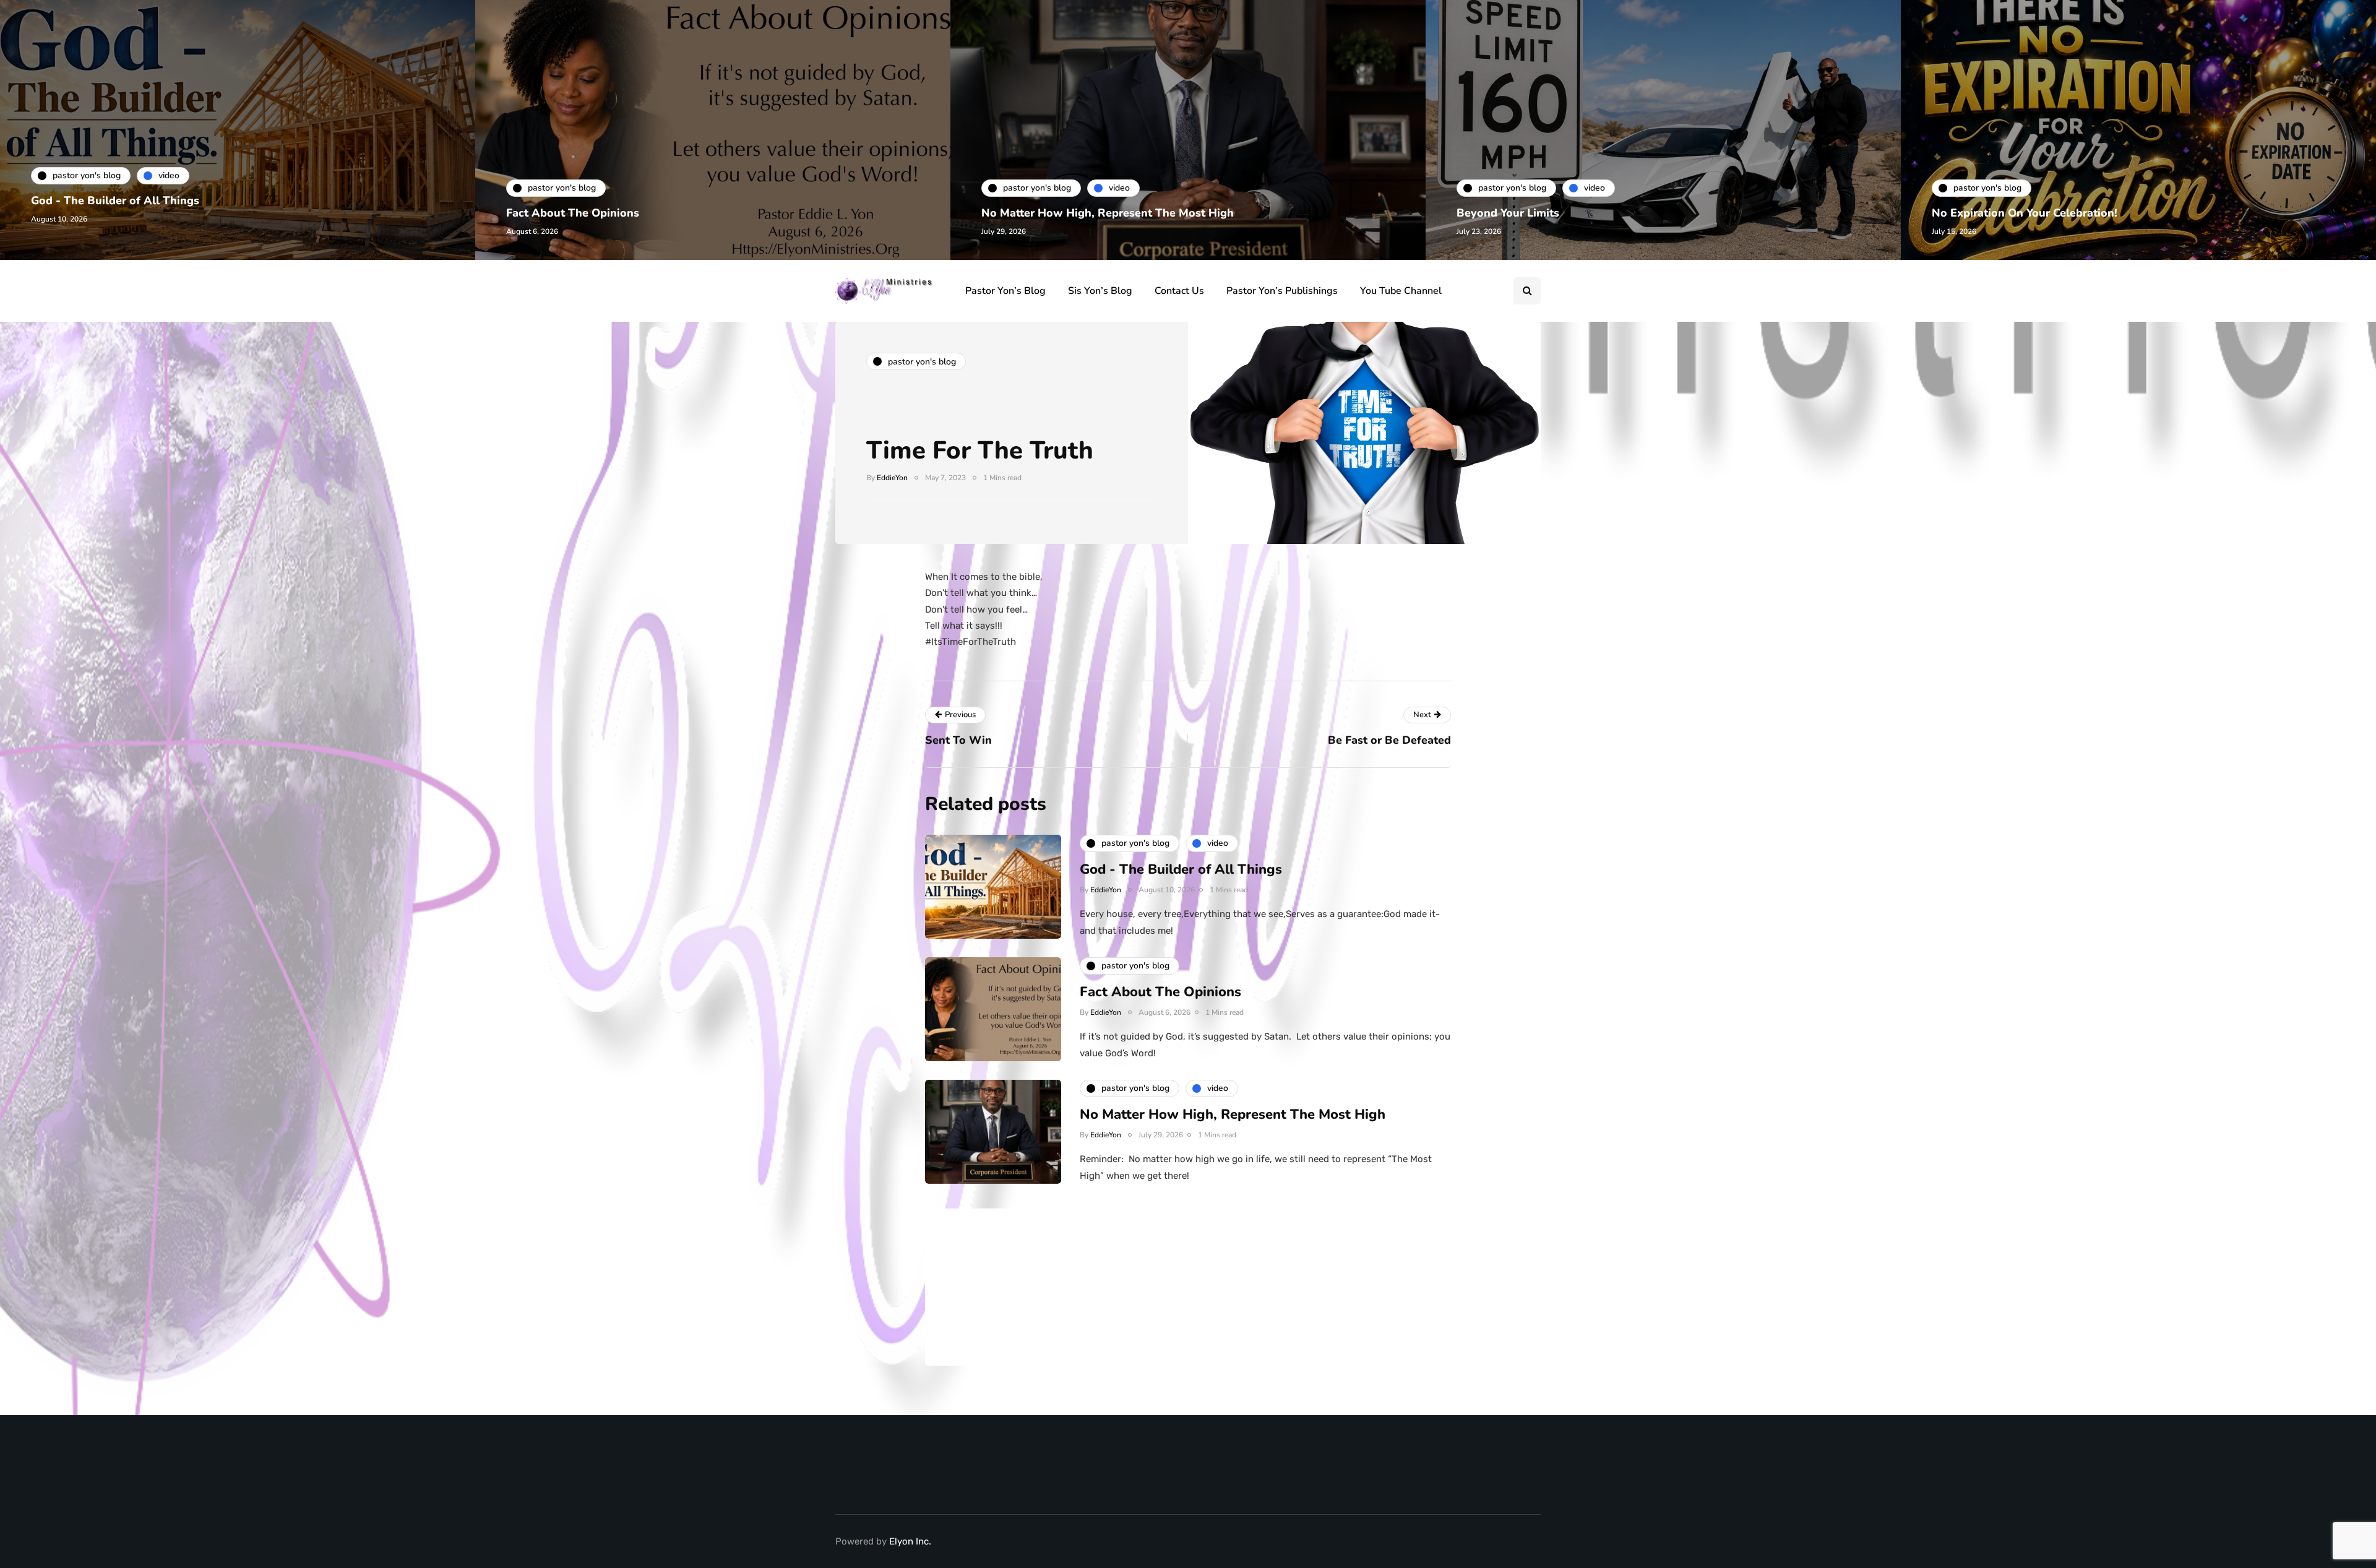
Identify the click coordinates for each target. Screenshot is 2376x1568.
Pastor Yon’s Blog (1005, 291)
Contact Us (1179, 291)
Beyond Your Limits (1508, 213)
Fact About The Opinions (573, 213)
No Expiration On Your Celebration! (2025, 213)
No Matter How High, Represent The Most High (1108, 213)
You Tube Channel (1401, 291)
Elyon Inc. (910, 1541)
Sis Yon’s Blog (1100, 291)
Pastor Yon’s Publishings (1282, 291)
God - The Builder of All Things (115, 200)
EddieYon (892, 478)
